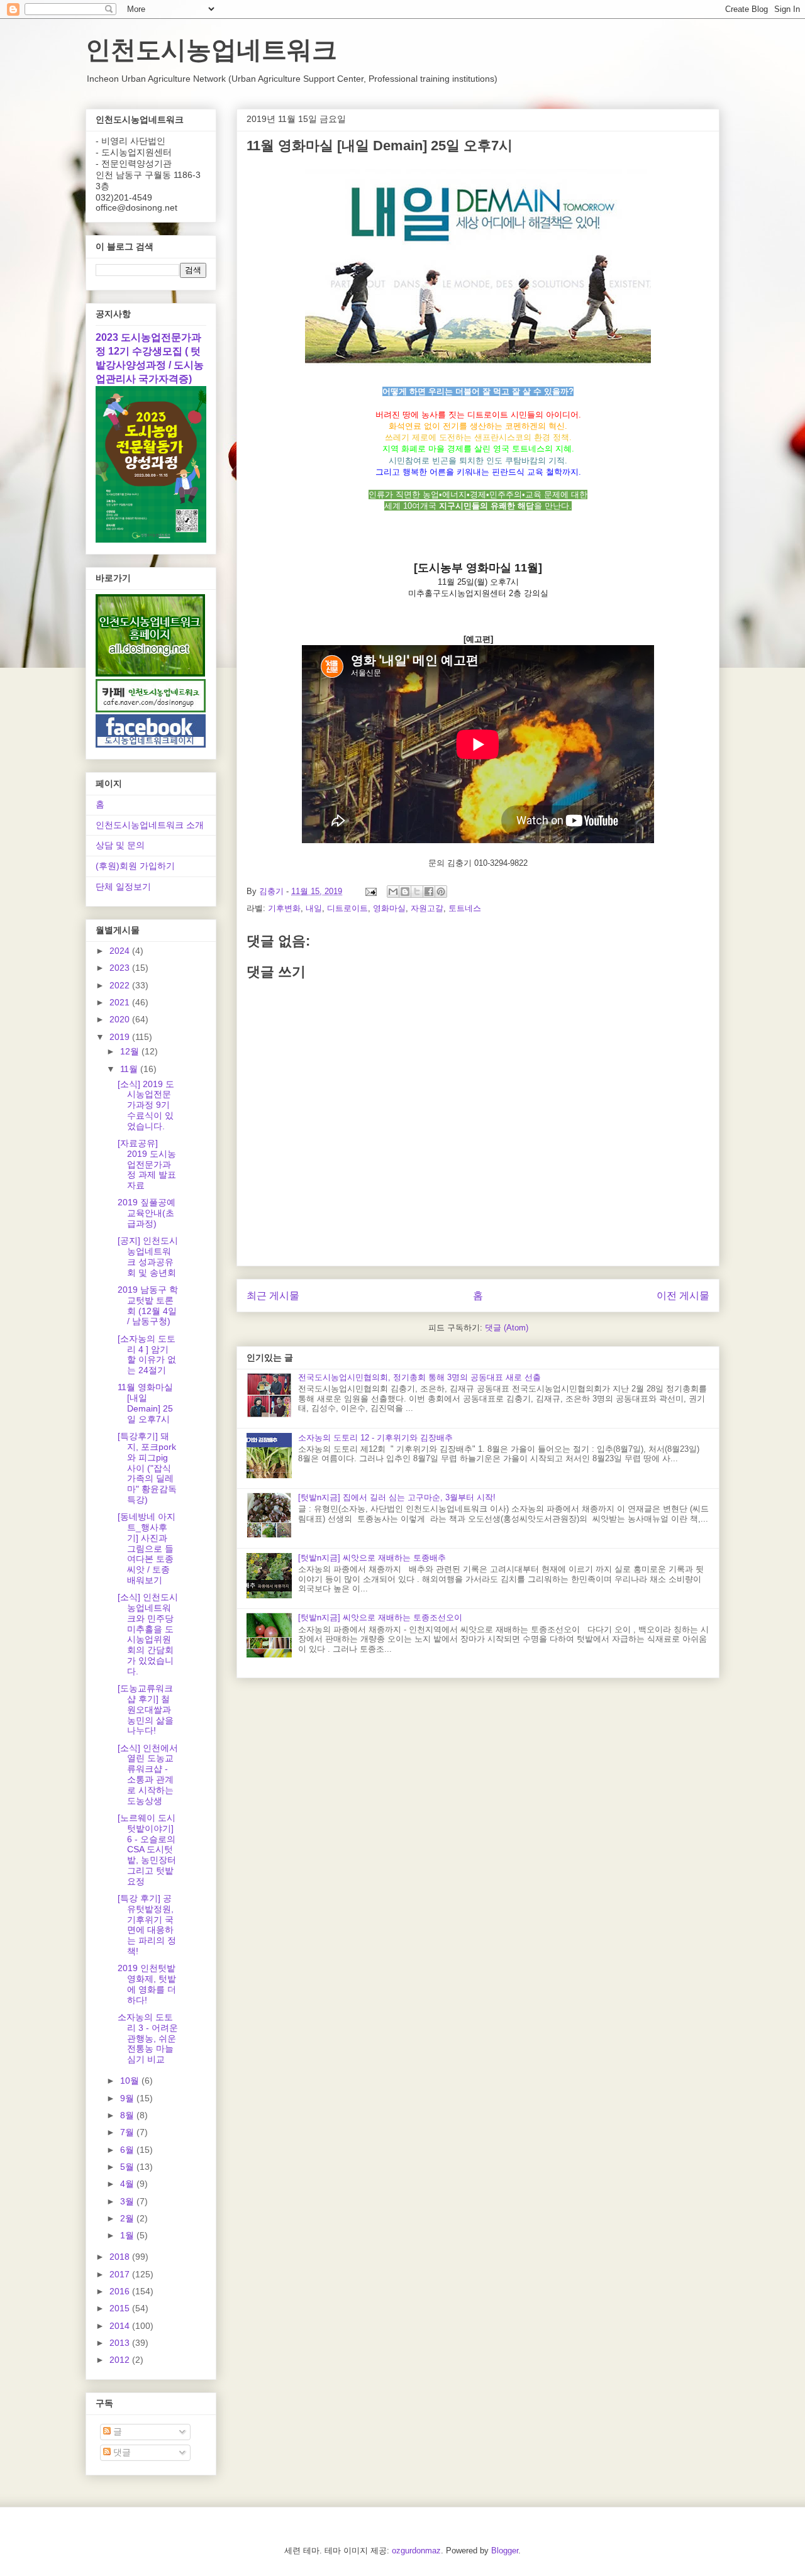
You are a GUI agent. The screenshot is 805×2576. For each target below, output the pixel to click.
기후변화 (284, 908)
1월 (128, 2235)
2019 (121, 1037)
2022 (121, 985)
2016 (121, 2291)
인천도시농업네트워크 (211, 50)
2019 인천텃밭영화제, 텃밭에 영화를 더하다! (147, 1984)
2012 (121, 2360)
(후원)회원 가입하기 (135, 866)
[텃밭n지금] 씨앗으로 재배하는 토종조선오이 (380, 1617)
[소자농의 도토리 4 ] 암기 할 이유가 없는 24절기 (147, 1354)
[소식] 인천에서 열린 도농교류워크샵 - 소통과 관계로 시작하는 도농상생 (148, 1774)
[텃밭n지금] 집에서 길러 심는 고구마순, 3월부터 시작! (397, 1497)
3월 (128, 2201)
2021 (121, 1002)
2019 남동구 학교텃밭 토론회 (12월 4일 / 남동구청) (148, 1305)
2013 (121, 2343)
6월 (128, 2150)
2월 (128, 2218)
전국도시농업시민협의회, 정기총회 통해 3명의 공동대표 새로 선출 (419, 1377)
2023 (121, 968)
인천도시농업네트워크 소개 (150, 825)
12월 (131, 1051)
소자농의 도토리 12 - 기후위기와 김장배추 (375, 1438)
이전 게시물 (683, 1296)
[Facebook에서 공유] (429, 892)
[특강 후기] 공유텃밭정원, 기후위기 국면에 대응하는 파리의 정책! (147, 1925)
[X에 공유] (417, 892)
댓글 (121, 2452)
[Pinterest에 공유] (441, 892)
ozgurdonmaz (416, 2551)
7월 (128, 2132)
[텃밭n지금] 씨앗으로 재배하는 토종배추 (372, 1558)
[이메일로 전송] (393, 892)
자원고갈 (427, 908)
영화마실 (389, 908)
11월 (130, 1069)
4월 (128, 2184)
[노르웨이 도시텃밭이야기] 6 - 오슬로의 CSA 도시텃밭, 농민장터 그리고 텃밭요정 (147, 1849)
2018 (121, 2257)
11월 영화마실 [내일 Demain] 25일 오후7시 (145, 1403)
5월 (128, 2167)
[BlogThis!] (405, 892)
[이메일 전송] (370, 891)
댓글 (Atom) (507, 1328)
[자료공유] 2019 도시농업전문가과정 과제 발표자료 (147, 1164)
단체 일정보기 (123, 887)
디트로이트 (347, 908)
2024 (121, 951)
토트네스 (465, 908)
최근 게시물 (273, 1296)
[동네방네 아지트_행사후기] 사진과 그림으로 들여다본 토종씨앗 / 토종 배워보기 (147, 1548)
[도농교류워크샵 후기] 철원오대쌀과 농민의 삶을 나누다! (146, 1709)
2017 (121, 2274)
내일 (314, 908)
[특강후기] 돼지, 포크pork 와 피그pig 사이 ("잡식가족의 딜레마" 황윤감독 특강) (147, 1468)
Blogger (505, 2551)
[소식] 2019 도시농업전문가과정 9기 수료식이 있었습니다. (146, 1105)
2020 (121, 1019)
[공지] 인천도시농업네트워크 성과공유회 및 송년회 (148, 1256)
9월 (128, 2098)
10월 (131, 2081)
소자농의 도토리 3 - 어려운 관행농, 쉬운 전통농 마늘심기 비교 (148, 2038)
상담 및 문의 (120, 845)
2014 (121, 2326)
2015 (121, 2308)
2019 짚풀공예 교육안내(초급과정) (147, 1213)
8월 (128, 2115)
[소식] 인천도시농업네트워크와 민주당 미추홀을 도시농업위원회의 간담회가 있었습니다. (148, 1634)
